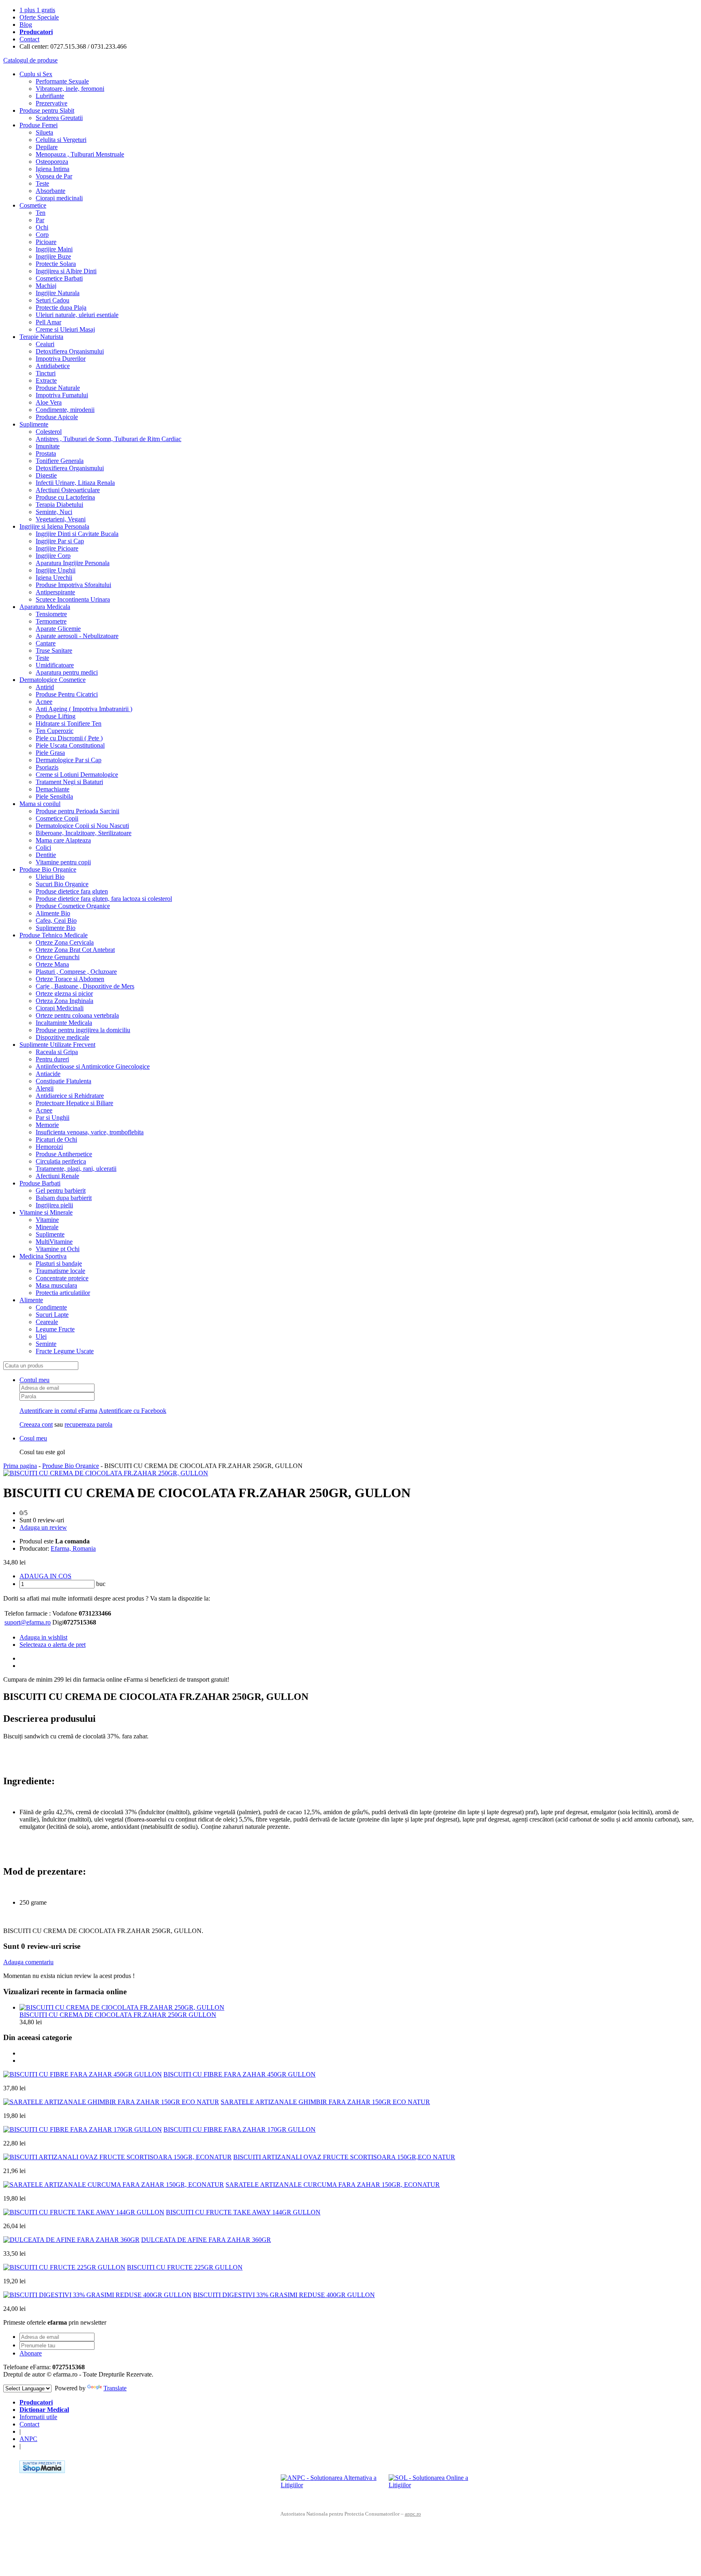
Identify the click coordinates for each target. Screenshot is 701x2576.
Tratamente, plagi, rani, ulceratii (76, 1169)
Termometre (51, 621)
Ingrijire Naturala (58, 293)
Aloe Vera (49, 402)
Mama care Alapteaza (63, 840)
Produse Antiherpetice (64, 1154)
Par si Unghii (53, 1118)
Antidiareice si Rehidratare (70, 1096)
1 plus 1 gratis (37, 10)
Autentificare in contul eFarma (58, 1411)
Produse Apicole (57, 417)
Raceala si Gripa (57, 1052)
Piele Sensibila (54, 796)
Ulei (41, 1336)
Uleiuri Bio (50, 877)
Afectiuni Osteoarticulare (68, 490)
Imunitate (48, 446)
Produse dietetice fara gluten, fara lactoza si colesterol (104, 899)
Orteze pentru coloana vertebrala (77, 1015)
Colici (43, 848)
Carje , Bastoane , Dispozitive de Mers (85, 986)
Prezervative (52, 103)
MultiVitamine (54, 1242)
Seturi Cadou (53, 300)
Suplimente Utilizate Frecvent (57, 1045)
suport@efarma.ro (28, 1622)
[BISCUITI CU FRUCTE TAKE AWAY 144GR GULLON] (84, 2212)
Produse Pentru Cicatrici (67, 694)
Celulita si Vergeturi (61, 140)
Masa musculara (56, 1285)
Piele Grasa (50, 753)
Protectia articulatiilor (63, 1293)
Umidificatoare (55, 665)
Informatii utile (38, 2417)
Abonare (31, 2353)
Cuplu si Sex (36, 74)
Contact (29, 39)
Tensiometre (51, 614)
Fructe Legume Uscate (65, 1351)
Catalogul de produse (30, 60)
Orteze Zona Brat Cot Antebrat (75, 950)
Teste (42, 183)
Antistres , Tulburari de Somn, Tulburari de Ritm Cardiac (109, 439)
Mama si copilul (40, 804)
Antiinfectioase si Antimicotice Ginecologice (93, 1066)
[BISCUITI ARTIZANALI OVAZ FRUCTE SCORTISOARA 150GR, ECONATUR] (117, 2157)
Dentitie (46, 855)
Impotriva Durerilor (61, 359)
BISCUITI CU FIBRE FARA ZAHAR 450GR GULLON (240, 2074)
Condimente (51, 1307)
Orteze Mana (52, 964)
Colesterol (49, 432)
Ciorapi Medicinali (60, 1008)
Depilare (47, 147)
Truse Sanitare (54, 650)
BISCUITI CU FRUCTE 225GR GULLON (185, 2267)
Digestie (46, 475)
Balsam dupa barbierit (64, 1198)
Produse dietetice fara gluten (72, 891)
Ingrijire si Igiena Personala (54, 526)
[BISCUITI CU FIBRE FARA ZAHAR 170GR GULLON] (83, 2129)
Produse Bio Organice (48, 869)
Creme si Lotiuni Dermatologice (77, 775)
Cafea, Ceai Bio (56, 920)
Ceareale (47, 1322)
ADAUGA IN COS (45, 1576)
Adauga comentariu (28, 1962)
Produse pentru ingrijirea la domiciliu (83, 1030)
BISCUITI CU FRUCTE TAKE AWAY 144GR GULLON (243, 2212)
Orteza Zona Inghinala (65, 1001)
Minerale (47, 1227)
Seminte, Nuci (54, 512)
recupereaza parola (88, 1424)
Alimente (31, 1300)
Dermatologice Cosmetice (53, 680)
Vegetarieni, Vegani (61, 519)
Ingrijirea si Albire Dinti (66, 271)
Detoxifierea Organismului (70, 351)
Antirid (45, 687)
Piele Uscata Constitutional (70, 745)
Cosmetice (33, 205)
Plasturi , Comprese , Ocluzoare (76, 972)
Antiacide (48, 1074)
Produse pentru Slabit (47, 110)
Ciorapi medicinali (59, 198)
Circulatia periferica (61, 1161)
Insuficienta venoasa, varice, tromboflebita (90, 1132)
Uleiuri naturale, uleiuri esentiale (77, 315)
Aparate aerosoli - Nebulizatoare (77, 636)
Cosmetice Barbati (59, 278)
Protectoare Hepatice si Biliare (74, 1103)
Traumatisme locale (60, 1271)
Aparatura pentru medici (67, 672)
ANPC (28, 2439)
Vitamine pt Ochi (58, 1249)
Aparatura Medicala (45, 607)
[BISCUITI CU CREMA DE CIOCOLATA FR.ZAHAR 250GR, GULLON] (106, 1473)
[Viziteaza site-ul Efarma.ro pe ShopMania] (42, 2471)
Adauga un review (43, 1527)
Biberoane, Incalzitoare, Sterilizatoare (84, 833)
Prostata (46, 453)
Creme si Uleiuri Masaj (65, 329)
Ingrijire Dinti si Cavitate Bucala (77, 534)
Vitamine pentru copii (63, 862)
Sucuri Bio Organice (62, 884)
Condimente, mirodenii (65, 410)
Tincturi (46, 373)
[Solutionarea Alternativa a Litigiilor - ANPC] (331, 2486)
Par (40, 220)
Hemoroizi (49, 1147)
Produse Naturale (58, 388)
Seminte (46, 1344)
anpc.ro (413, 2514)
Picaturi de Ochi (56, 1139)
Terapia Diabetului (59, 505)
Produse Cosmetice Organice (73, 906)
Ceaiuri (45, 344)
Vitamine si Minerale (46, 1212)
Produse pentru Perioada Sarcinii (77, 811)
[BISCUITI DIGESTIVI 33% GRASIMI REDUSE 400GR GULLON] (97, 2295)
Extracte (46, 380)
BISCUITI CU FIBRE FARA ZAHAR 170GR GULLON (240, 2129)
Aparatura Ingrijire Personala (73, 563)
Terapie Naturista (41, 337)
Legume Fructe (55, 1329)
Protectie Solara (56, 264)
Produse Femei (39, 125)
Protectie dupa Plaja (61, 308)
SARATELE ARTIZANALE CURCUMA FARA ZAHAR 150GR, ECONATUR (333, 2185)
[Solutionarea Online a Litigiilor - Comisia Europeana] (439, 2486)
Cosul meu (33, 1438)
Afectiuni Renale (57, 1176)
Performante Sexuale (62, 81)
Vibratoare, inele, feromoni (70, 89)
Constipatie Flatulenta (63, 1081)
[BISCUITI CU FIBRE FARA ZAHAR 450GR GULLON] (83, 2074)
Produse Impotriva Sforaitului (73, 585)
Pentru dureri (52, 1059)
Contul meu (34, 1380)
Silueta (44, 132)
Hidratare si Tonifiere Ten (69, 723)
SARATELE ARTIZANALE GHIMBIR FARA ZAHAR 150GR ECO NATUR (325, 2102)
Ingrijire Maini (54, 249)
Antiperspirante (55, 592)
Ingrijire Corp (53, 556)
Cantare (46, 643)
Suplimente (34, 424)
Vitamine (47, 1220)
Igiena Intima (53, 169)
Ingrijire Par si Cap (60, 541)
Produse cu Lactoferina (65, 497)
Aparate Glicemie (58, 629)
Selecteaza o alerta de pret (53, 1645)
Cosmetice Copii (57, 818)
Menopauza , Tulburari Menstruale (80, 154)
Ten (41, 213)
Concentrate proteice (62, 1278)
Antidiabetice (53, 366)
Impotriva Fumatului (62, 395)
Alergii (45, 1088)
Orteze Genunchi (58, 957)
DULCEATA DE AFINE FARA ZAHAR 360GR (206, 2240)
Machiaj (46, 286)
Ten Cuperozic (55, 731)
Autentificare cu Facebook (132, 1411)
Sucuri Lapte (52, 1315)
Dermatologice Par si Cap (69, 760)
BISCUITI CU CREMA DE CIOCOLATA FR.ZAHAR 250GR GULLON (118, 2015)
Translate (115, 2388)
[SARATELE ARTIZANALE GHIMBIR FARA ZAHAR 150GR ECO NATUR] (111, 2102)
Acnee (44, 702)
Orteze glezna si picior (64, 993)
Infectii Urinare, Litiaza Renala (75, 483)
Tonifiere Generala (60, 461)
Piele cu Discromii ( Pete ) (69, 738)
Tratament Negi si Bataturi (69, 782)
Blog (26, 25)
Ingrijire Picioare (57, 548)
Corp (42, 235)
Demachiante (53, 789)
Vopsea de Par (54, 176)
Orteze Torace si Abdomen (70, 979)
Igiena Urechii (54, 578)
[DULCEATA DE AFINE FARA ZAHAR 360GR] (71, 2240)
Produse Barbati (40, 1183)
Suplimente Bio (56, 928)
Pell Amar (48, 322)
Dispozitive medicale (62, 1037)
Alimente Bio (53, 913)
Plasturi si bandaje (59, 1263)
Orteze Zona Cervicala (65, 942)
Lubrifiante (50, 96)
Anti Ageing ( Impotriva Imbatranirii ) (84, 709)
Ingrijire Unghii (56, 570)
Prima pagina (20, 1466)
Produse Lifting (56, 716)
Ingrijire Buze (53, 256)
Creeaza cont (36, 1424)
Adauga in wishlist (43, 1637)
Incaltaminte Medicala (64, 1023)
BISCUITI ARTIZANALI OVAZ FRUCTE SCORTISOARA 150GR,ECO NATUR (344, 2157)
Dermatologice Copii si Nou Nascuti (82, 826)
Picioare (46, 242)
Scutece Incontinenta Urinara (73, 599)
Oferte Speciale (39, 17)
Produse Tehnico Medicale (54, 935)
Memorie (47, 1125)
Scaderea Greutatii (59, 118)
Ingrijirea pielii (54, 1205)
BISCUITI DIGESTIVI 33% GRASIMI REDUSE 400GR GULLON (284, 2295)
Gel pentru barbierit (61, 1190)
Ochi (42, 227)
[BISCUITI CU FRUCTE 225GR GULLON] (64, 2267)
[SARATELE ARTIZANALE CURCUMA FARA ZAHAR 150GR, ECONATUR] (114, 2185)
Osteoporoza (52, 162)
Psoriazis (47, 767)
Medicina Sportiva (43, 1256)
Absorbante (51, 191)
